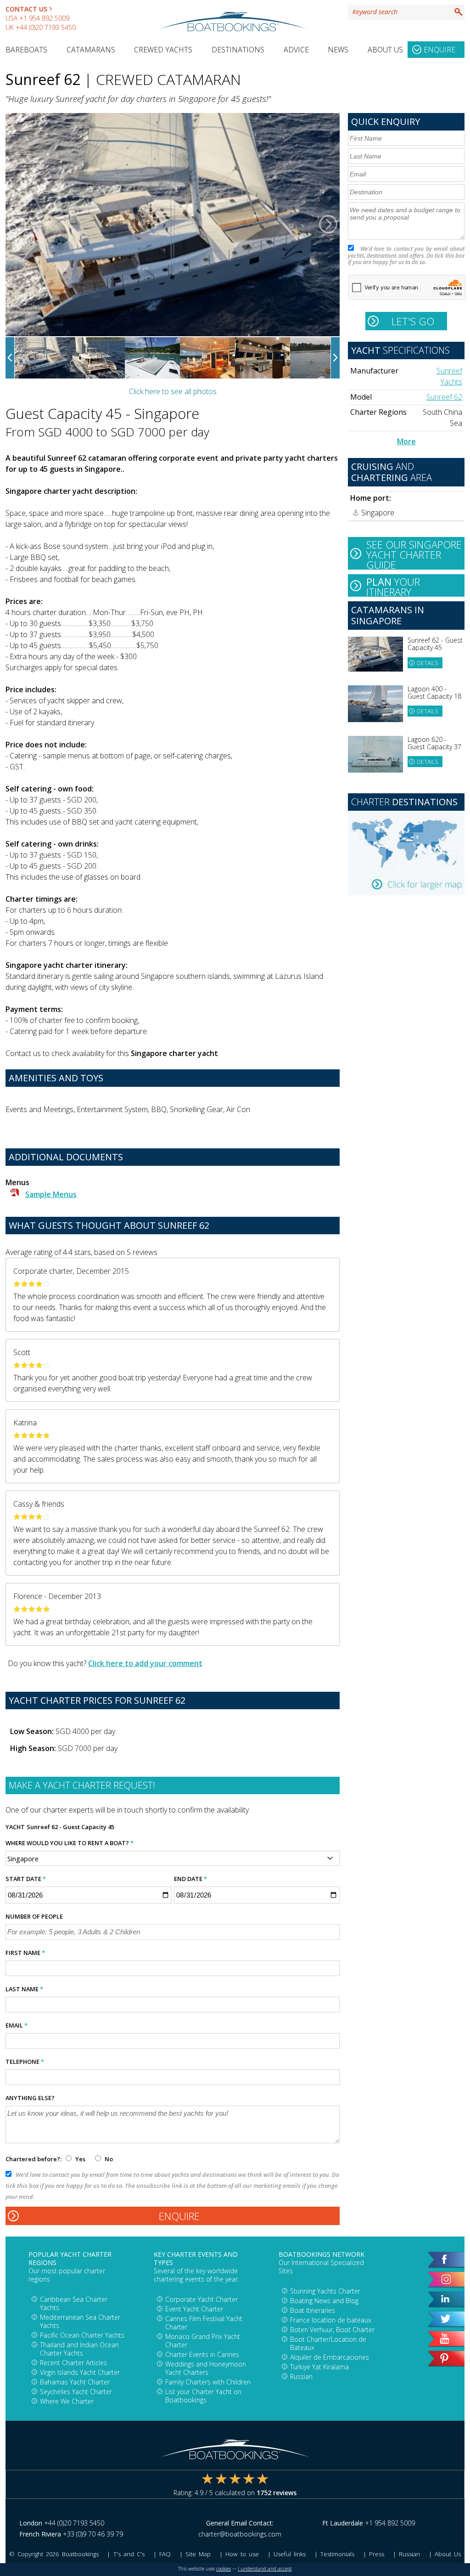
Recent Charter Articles (73, 2363)
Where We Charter (67, 2401)
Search (459, 12)
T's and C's (129, 2554)
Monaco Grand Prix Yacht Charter (203, 2341)
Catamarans (91, 50)
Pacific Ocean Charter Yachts (82, 2335)
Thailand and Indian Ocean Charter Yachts (79, 2349)
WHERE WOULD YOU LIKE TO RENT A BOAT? (70, 1843)
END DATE (190, 1879)
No (108, 2159)
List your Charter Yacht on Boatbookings (203, 2396)
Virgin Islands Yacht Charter (80, 2372)
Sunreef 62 (444, 397)
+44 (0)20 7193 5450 (46, 27)
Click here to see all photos (173, 391)
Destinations (238, 50)
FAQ (165, 2554)
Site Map (198, 2554)
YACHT (15, 1827)
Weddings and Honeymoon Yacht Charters (206, 2368)
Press (377, 2554)
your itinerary (393, 586)
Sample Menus (51, 1194)
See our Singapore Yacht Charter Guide (414, 554)
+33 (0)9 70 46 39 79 (93, 2534)
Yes (80, 2159)
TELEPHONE (25, 2062)
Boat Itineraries (313, 2310)
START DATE (26, 1879)
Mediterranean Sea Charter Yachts (80, 2321)
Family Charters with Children (208, 2382)
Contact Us (26, 9)
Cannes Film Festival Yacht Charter (204, 2323)
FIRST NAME (25, 1953)
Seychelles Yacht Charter (76, 2392)
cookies (224, 2569)
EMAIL (17, 2025)
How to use (242, 2554)
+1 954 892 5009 (44, 18)
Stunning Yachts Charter (325, 2291)
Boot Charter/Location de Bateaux (328, 2343)
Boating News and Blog (324, 2301)
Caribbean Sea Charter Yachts (74, 2303)
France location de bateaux (331, 2320)
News (338, 50)
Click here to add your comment (145, 1663)
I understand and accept (265, 2569)
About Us (385, 50)
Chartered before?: (34, 2159)
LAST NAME (24, 1989)
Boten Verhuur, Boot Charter (332, 2330)
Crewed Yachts (163, 50)
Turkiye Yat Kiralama (319, 2367)
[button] (17, 225)
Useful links (290, 2554)
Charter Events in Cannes (202, 2354)
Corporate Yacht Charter (201, 2299)
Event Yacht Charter (194, 2309)
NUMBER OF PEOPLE (34, 1916)
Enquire (439, 50)
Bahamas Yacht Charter (75, 2382)
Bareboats (26, 50)
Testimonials (337, 2554)
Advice (296, 50)
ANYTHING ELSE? (30, 2098)
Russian (301, 2376)
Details (427, 663)
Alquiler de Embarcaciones (330, 2357)
